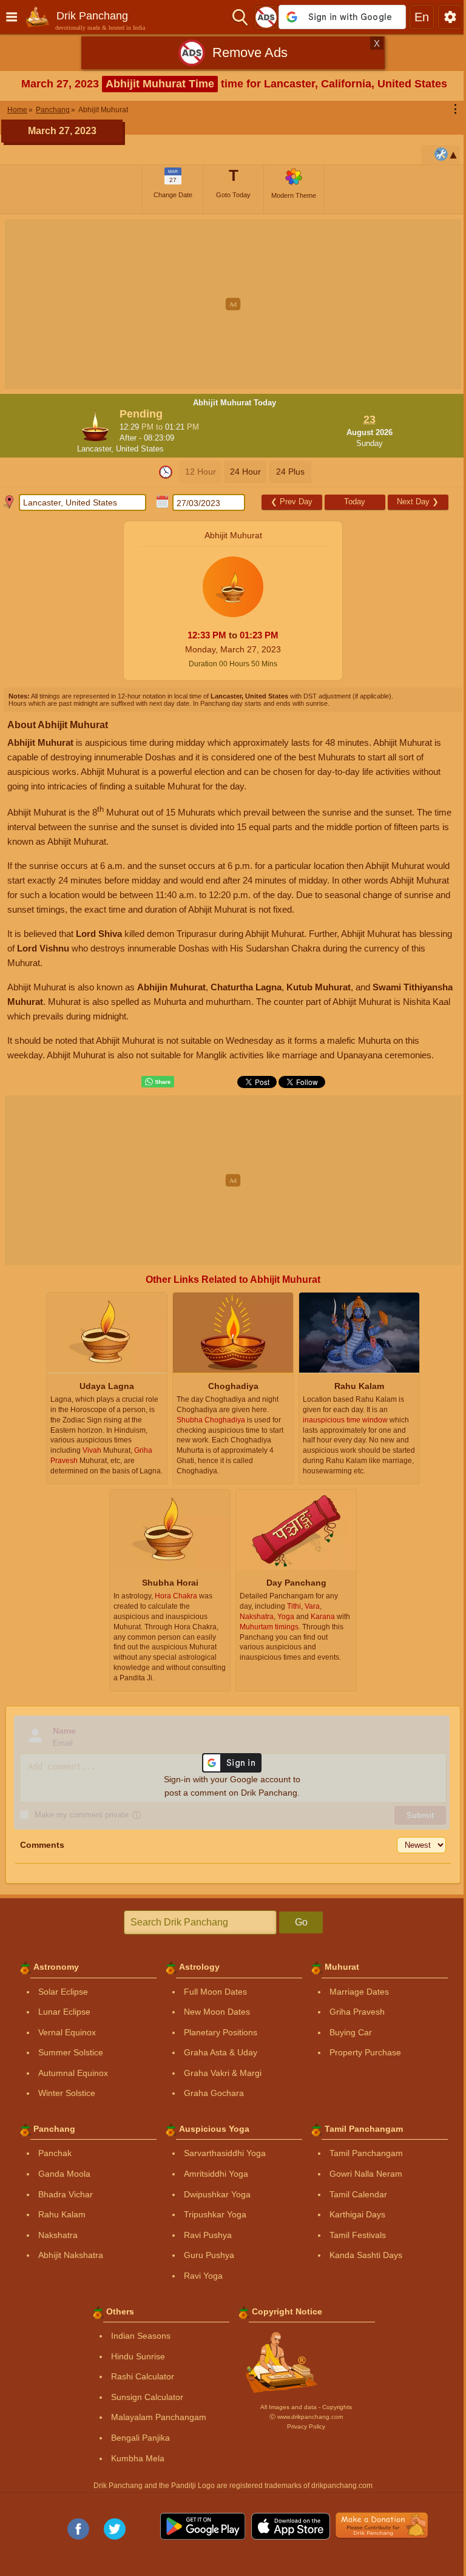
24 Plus (290, 472)
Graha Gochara (214, 2093)
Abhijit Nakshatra (71, 2255)
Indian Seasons (141, 2336)
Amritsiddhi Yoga (216, 2174)
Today (355, 502)
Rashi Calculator (143, 2376)
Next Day (418, 502)
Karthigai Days (357, 2214)
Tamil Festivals (358, 2235)
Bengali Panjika (140, 2438)
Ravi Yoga (203, 2276)
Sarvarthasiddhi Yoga (225, 2153)
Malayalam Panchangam (159, 2417)
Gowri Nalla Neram (366, 2174)
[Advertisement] (233, 304)
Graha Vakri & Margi (223, 2073)
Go (301, 1922)
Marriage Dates (359, 1992)
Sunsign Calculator (147, 2397)
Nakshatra (58, 2235)
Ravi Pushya (208, 2235)
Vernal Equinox (67, 2032)
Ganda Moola (64, 2174)
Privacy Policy (306, 2426)
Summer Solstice (71, 2052)
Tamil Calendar (358, 2194)
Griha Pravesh (357, 2012)
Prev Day (292, 502)
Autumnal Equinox (73, 2073)
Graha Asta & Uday (221, 2052)
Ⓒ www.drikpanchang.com (306, 2417)
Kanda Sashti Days (366, 2255)
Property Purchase (365, 2052)
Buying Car (351, 2032)
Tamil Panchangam (366, 2153)
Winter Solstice (67, 2093)
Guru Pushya (209, 2255)
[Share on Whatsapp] (158, 1082)
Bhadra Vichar (66, 2194)
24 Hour (245, 472)
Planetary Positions (221, 2032)
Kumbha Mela (138, 2458)
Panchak (55, 2153)
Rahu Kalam (62, 2214)
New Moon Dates (217, 2012)
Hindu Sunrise (138, 2356)
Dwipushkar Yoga (217, 2194)
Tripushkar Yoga (215, 2214)
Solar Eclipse (63, 1992)
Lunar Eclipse (64, 2012)
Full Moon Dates (215, 1992)
